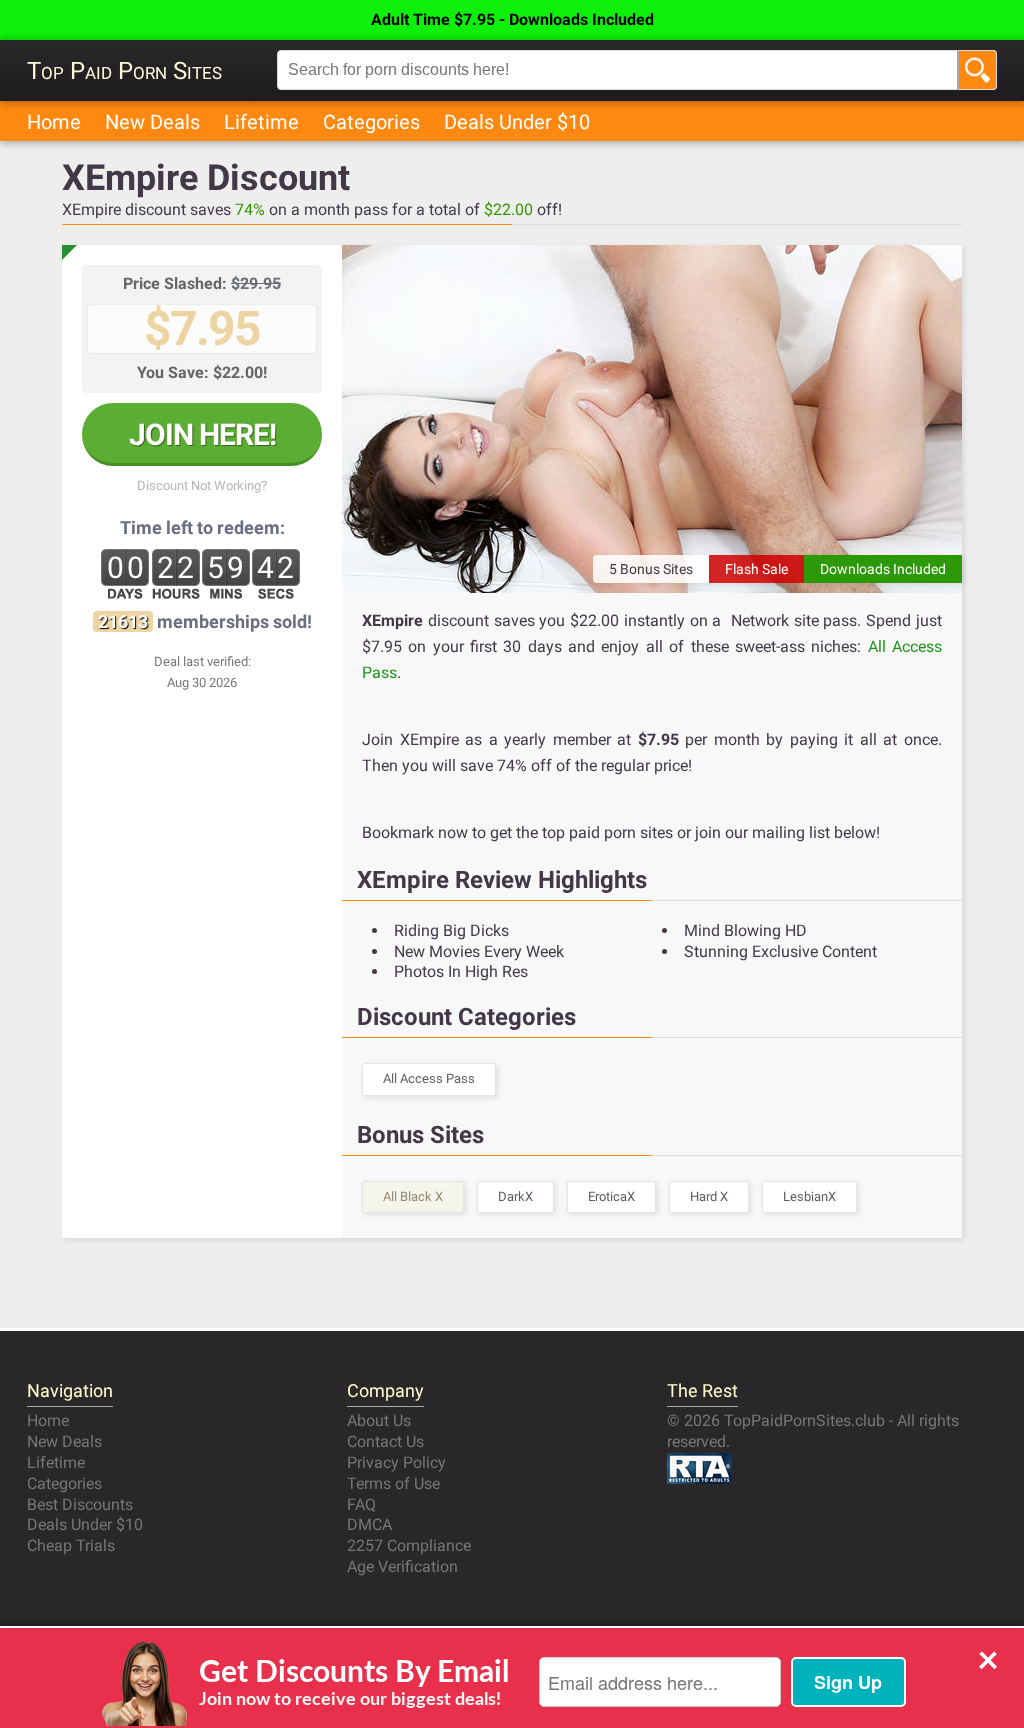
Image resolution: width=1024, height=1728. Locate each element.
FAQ (361, 1504)
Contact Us (385, 1441)
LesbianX (809, 1196)
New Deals (152, 122)
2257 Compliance (409, 1545)
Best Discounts (80, 1504)
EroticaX (611, 1196)
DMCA (369, 1524)
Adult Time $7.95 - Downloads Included (512, 19)
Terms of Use (393, 1483)
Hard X (709, 1196)
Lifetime (261, 122)
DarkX (515, 1196)
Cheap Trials (71, 1545)
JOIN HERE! (202, 434)
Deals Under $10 (517, 122)
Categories (371, 122)
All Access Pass (429, 1078)
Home (54, 122)
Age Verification (402, 1566)
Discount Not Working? (202, 485)
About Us (379, 1420)
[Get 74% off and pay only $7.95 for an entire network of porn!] (652, 419)
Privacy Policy (396, 1462)
